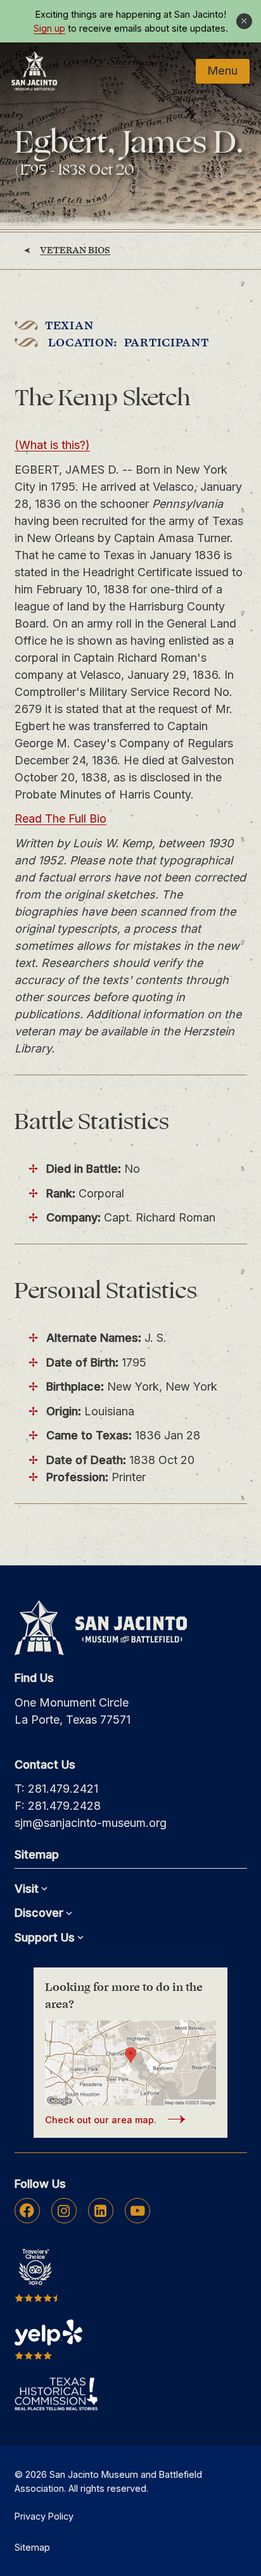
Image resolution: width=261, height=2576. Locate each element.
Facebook (27, 2211)
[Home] (34, 71)
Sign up (49, 28)
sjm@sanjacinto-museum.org (91, 1823)
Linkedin (100, 2211)
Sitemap (32, 2547)
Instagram (64, 2211)
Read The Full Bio (60, 818)
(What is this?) (52, 445)
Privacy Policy (44, 2516)
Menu (223, 71)
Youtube (137, 2211)
